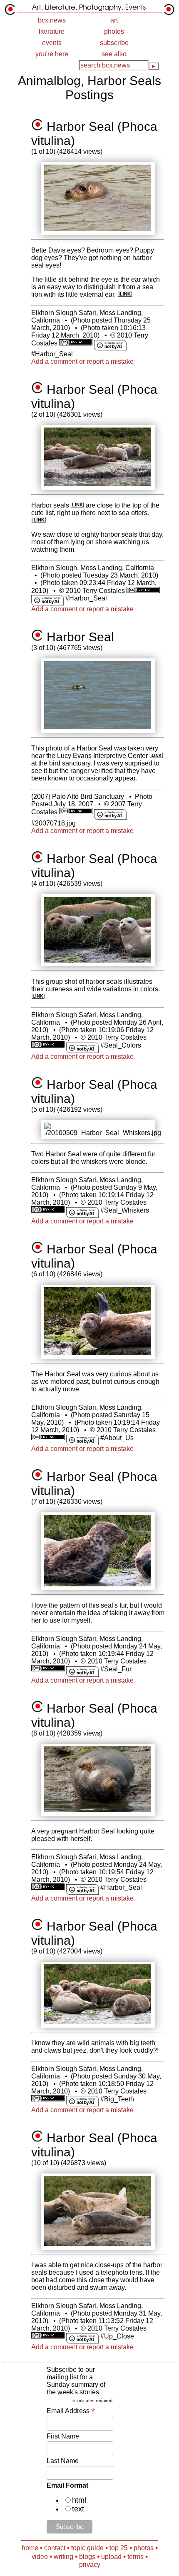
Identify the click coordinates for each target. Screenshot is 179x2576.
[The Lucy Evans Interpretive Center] (156, 756)
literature (52, 31)
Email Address (71, 2411)
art (114, 20)
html (79, 2500)
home (30, 2548)
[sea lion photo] (125, 294)
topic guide (87, 2548)
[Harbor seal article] (78, 505)
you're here (52, 54)
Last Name (63, 2461)
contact (55, 2548)
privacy (90, 2565)
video (40, 2557)
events (52, 43)
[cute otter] (39, 520)
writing (63, 2557)
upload (111, 2557)
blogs (87, 2557)
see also (114, 54)
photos (114, 31)
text (78, 2509)
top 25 (119, 2548)
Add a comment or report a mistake (82, 361)
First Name (63, 2436)
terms (135, 2557)
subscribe (114, 43)
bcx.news (52, 20)
